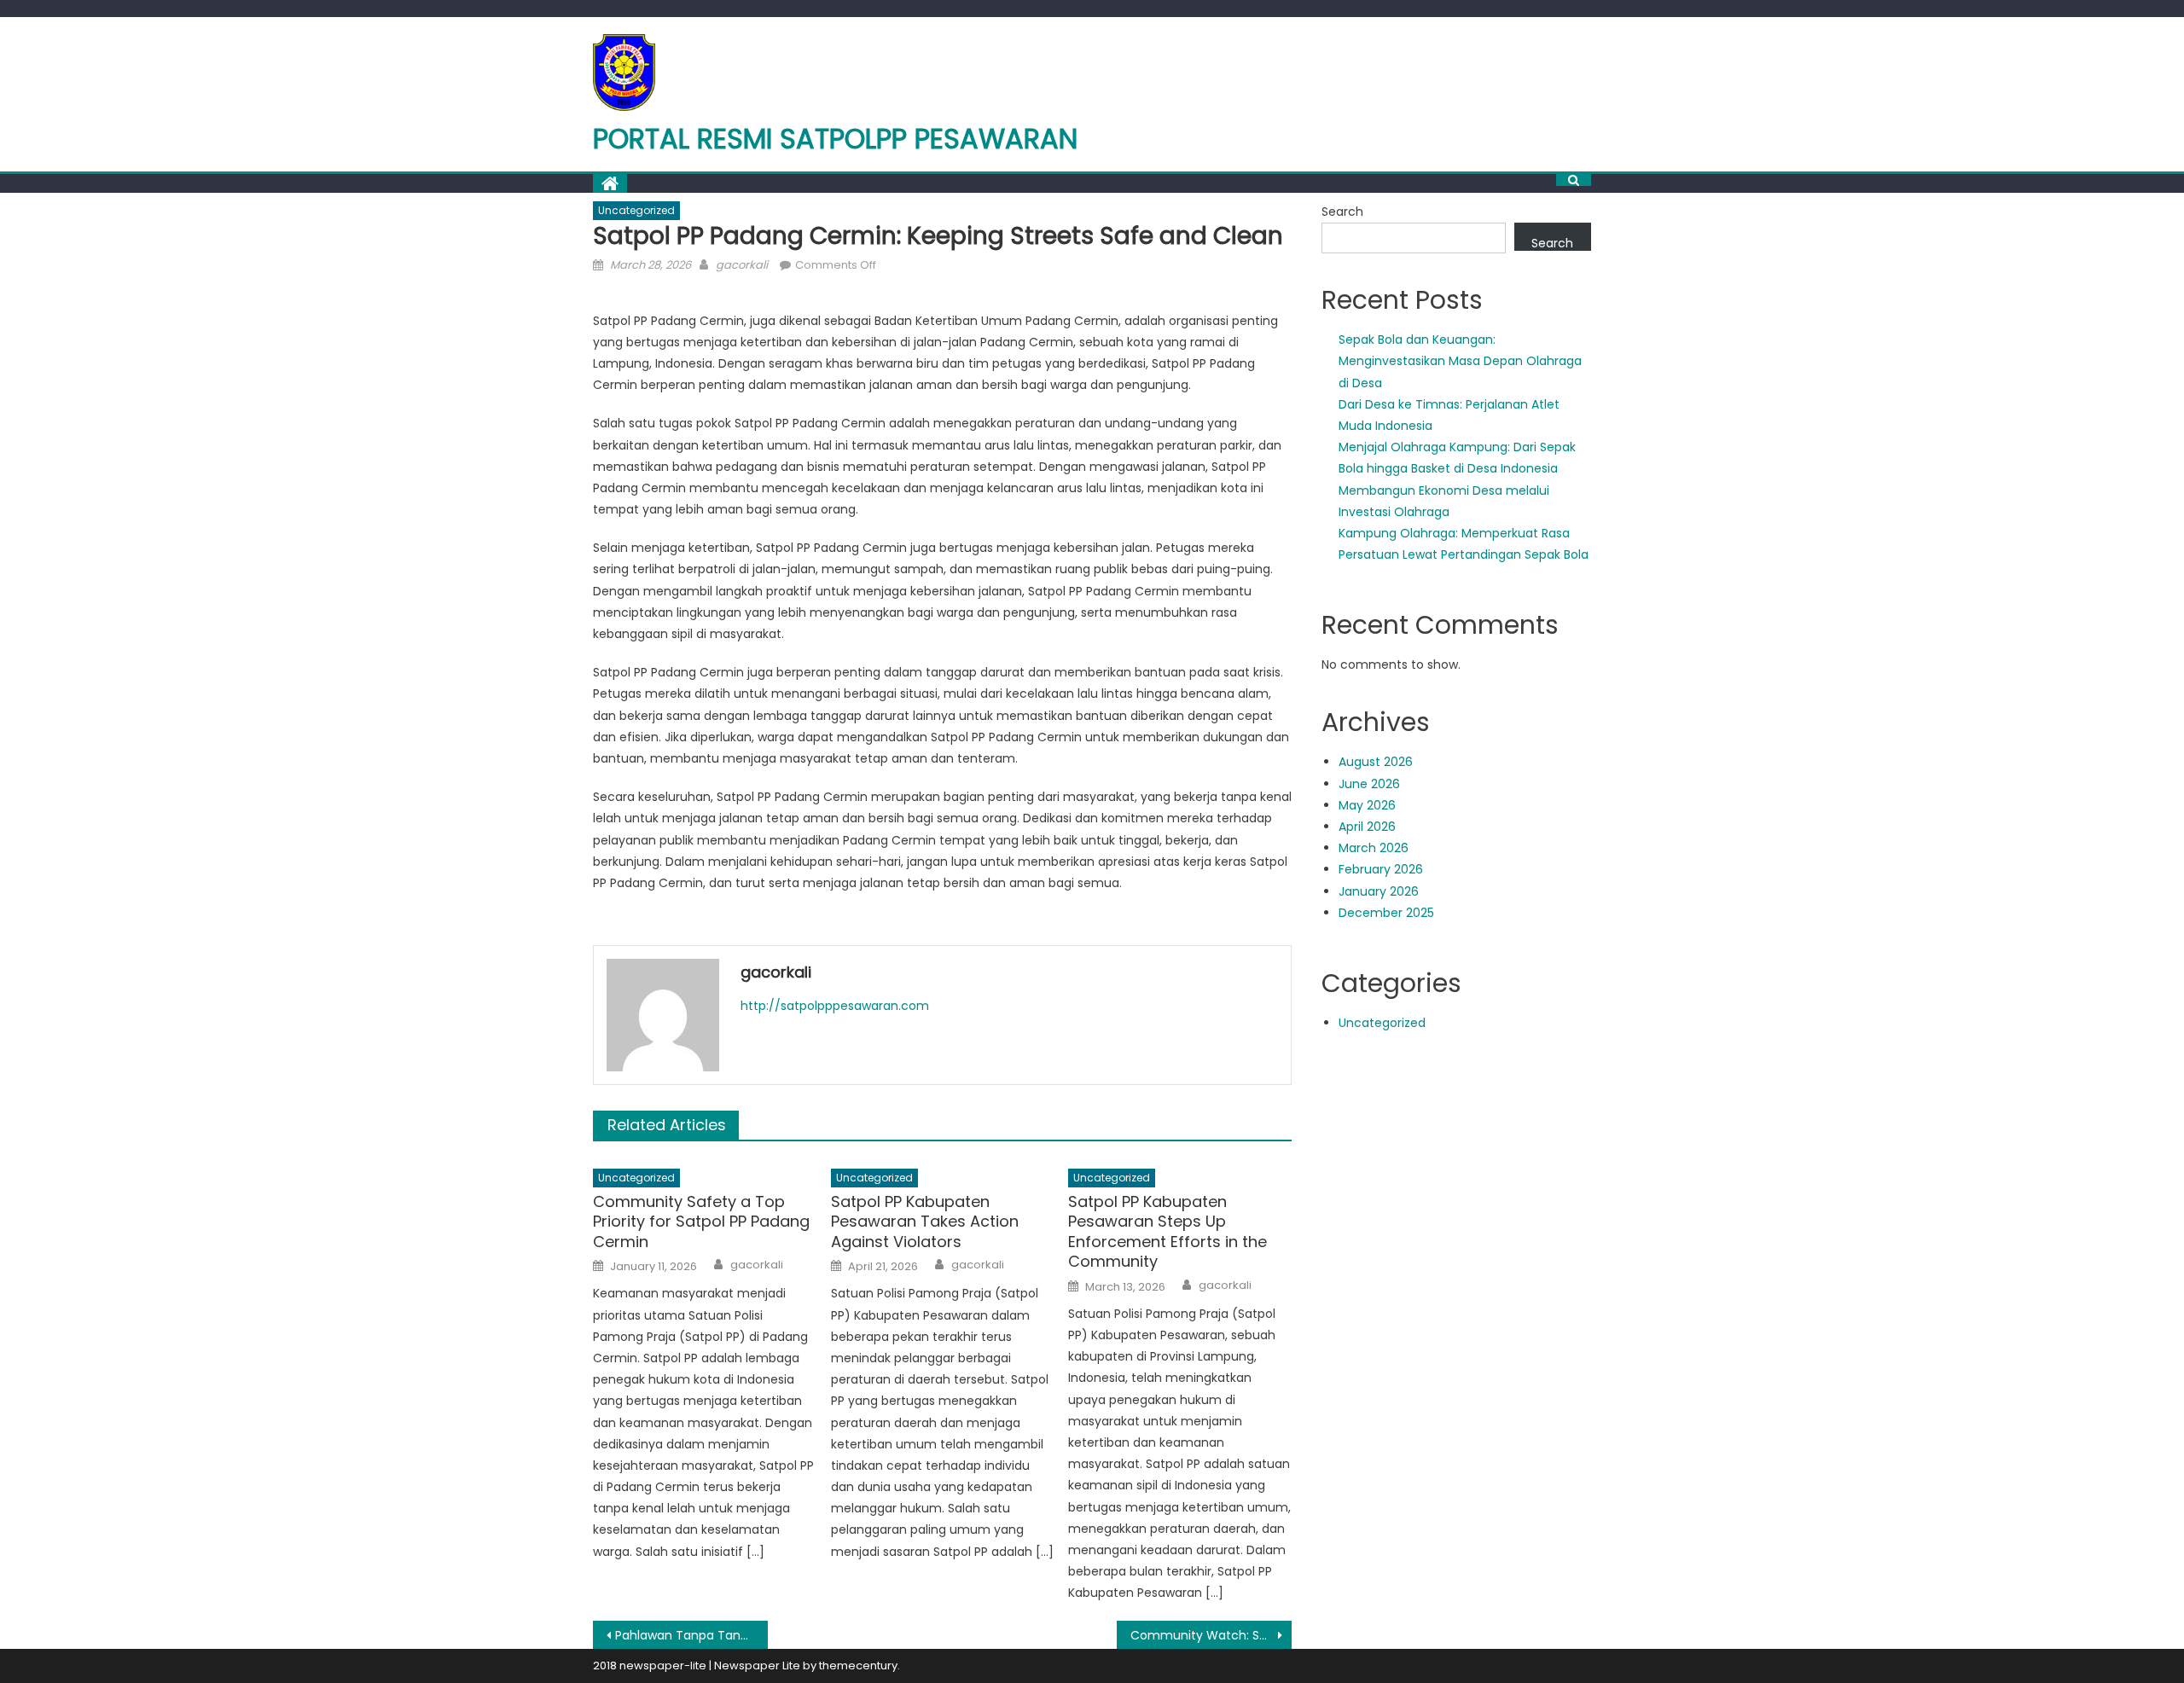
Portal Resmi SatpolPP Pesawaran (835, 139)
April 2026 (1367, 827)
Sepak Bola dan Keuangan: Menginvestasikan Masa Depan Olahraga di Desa (1460, 361)
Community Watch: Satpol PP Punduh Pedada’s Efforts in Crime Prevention (1211, 1635)
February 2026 (1381, 869)
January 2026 (1379, 891)
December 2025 (1386, 913)
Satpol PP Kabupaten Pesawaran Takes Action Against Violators (925, 1222)
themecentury (858, 1666)
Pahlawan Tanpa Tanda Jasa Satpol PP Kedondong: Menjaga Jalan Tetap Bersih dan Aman (691, 1635)
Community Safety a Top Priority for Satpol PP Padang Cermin (701, 1222)
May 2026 (1367, 805)
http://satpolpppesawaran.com (835, 1006)
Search (1342, 212)
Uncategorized (636, 210)
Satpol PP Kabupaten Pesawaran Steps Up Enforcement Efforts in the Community (1168, 1232)
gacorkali (742, 265)
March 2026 (1374, 848)
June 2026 (1369, 784)
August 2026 (1376, 762)
